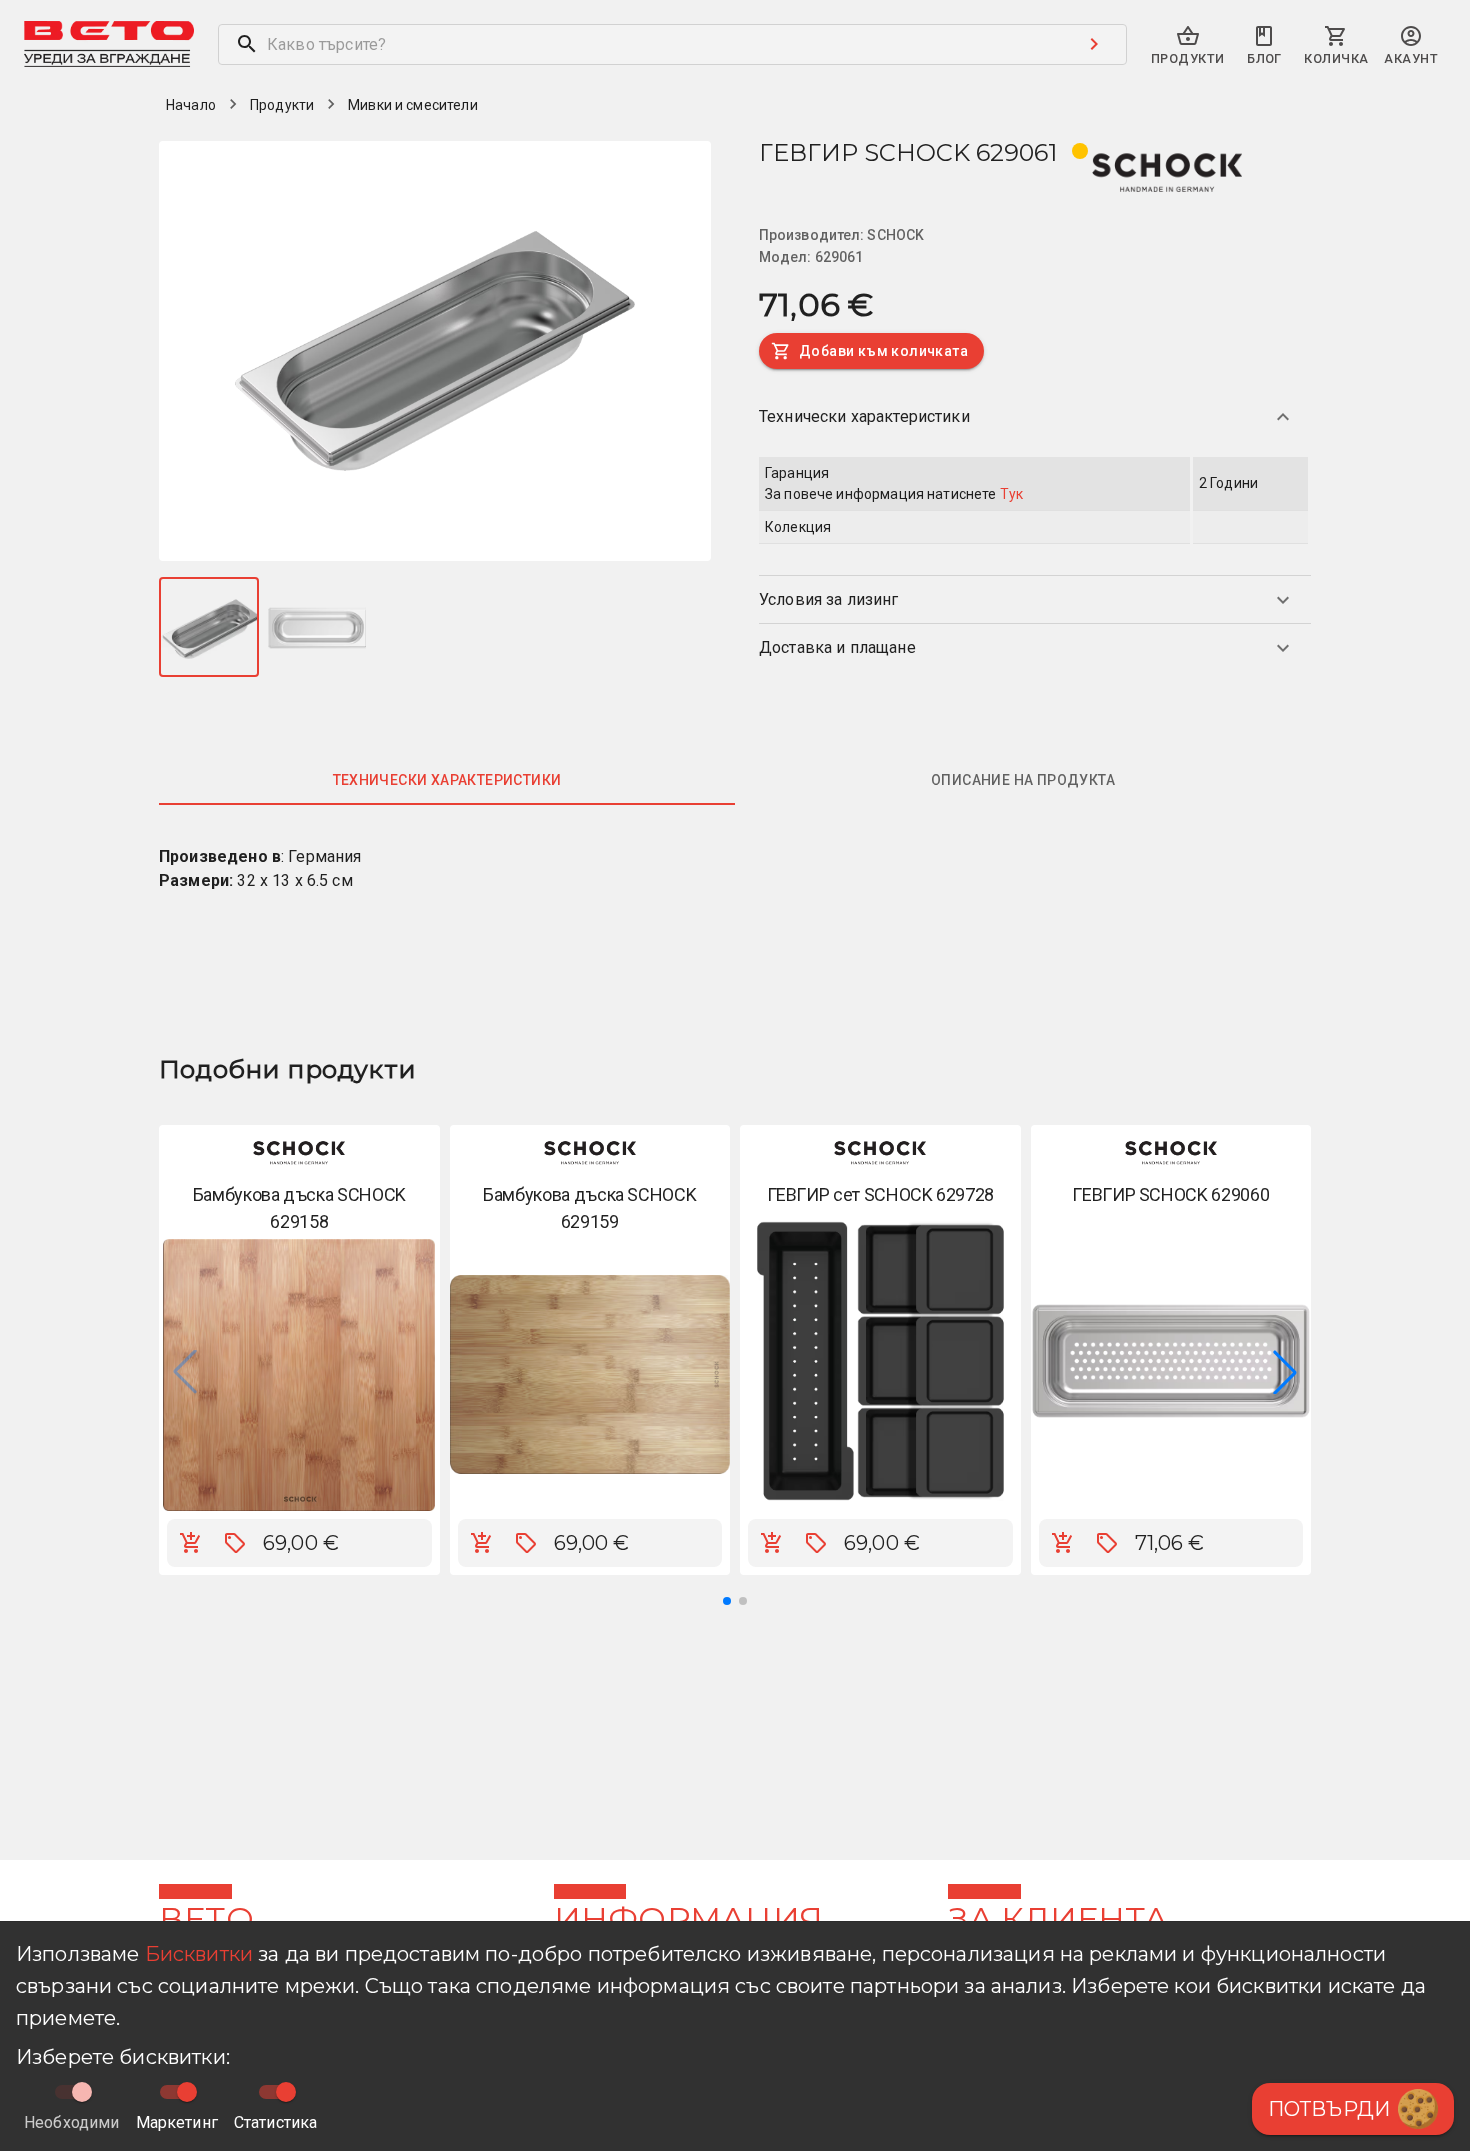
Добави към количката (883, 351)
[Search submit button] (1094, 44)
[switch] (187, 2092)
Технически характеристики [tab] (447, 780)
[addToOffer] (235, 1543)
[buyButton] (191, 1543)
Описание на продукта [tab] (1023, 780)
